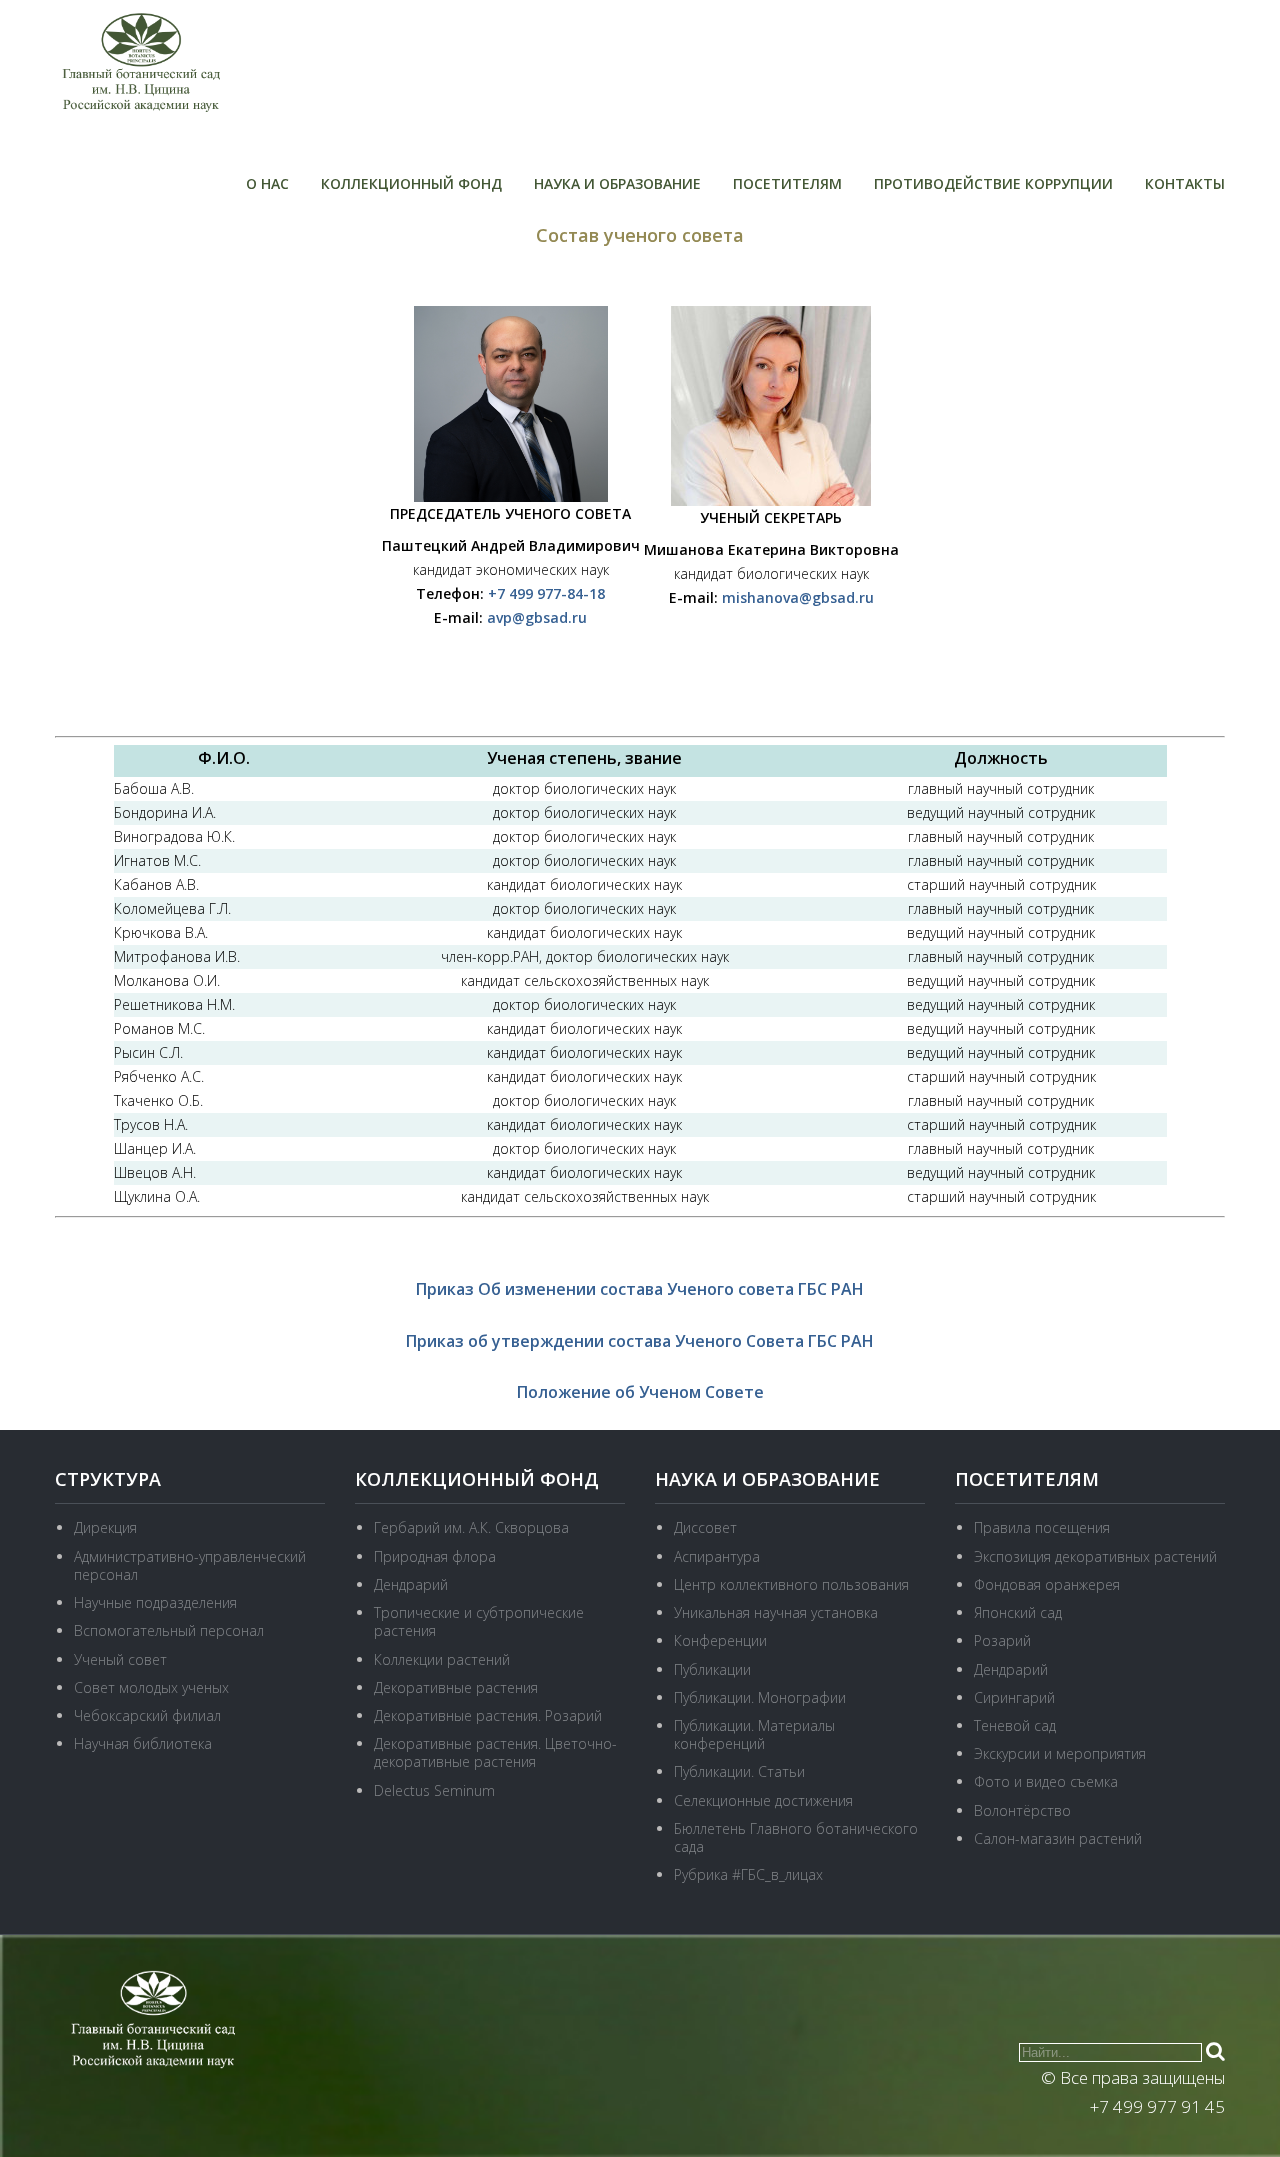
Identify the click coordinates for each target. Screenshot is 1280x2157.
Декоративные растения (456, 1687)
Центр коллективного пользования (791, 1584)
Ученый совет (120, 1659)
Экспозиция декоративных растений (1095, 1556)
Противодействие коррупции (993, 183)
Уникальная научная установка (776, 1612)
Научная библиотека (143, 1743)
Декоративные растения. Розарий (488, 1715)
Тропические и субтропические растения (479, 1621)
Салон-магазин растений (1058, 1838)
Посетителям (787, 183)
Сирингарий (1014, 1697)
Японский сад (1018, 1612)
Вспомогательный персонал (169, 1630)
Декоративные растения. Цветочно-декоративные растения (495, 1752)
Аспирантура (717, 1556)
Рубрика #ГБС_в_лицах (748, 1874)
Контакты (1185, 183)
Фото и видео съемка (1046, 1781)
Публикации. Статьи (739, 1771)
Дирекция (105, 1527)
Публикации (712, 1669)
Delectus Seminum (434, 1790)
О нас (267, 183)
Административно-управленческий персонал (190, 1565)
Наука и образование (617, 183)
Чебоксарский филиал (147, 1715)
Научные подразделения (155, 1602)
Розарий (1002, 1640)
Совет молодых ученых (151, 1687)
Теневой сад (1015, 1725)
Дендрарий (411, 1584)
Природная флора (435, 1556)
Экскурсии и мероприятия (1060, 1753)
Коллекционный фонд (411, 183)
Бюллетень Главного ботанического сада (796, 1837)
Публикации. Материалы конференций (754, 1734)
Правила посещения (1042, 1527)
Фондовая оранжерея (1047, 1584)
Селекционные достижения (763, 1800)
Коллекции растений (442, 1659)
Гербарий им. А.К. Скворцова (471, 1527)
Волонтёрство (1022, 1810)
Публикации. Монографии (760, 1697)
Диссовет (705, 1527)
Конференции (720, 1640)
